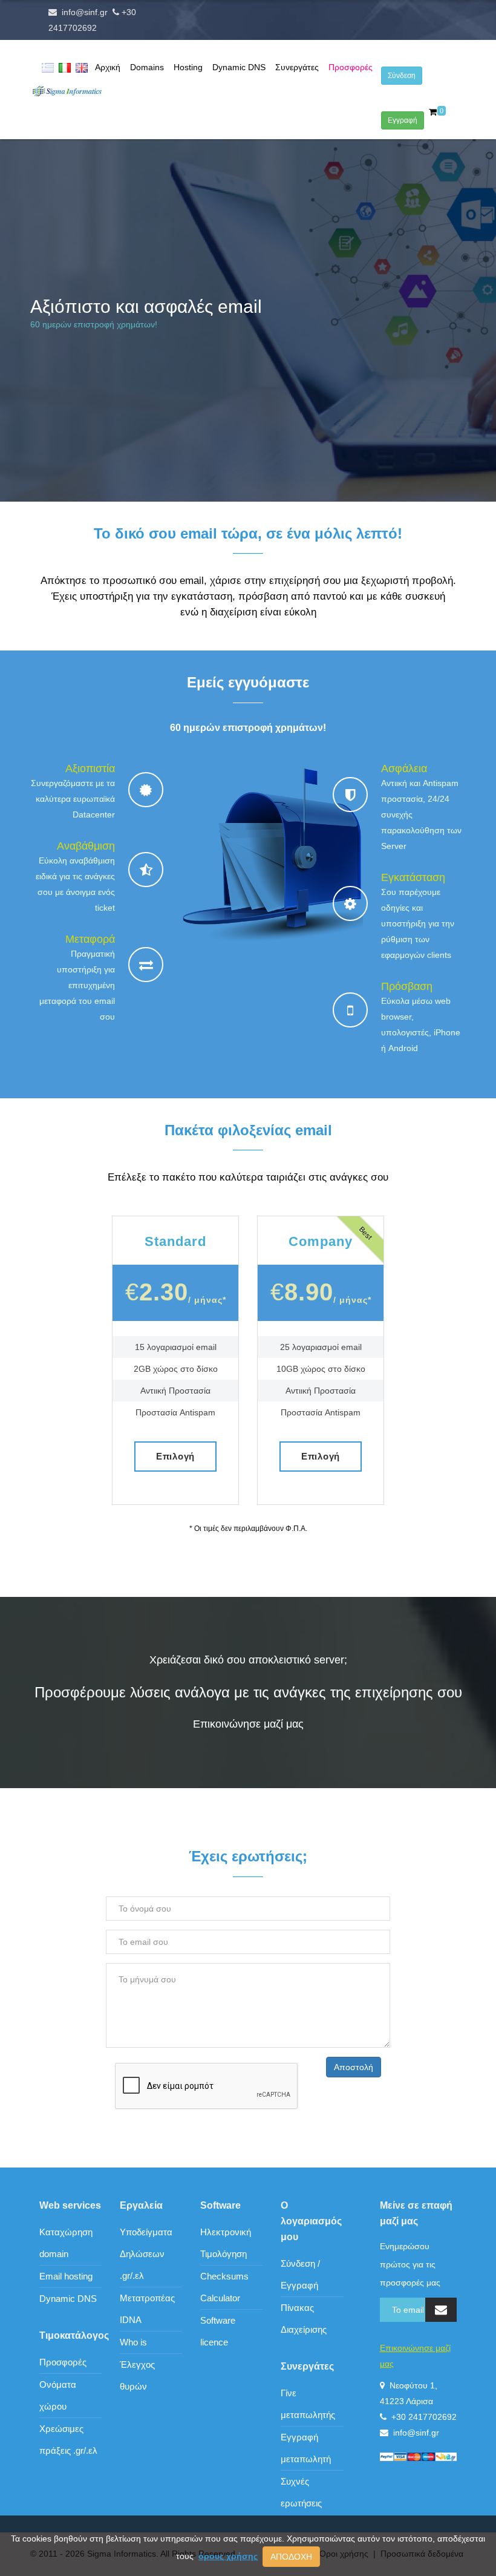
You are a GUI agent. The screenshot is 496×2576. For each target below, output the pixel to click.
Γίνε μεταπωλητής (308, 2404)
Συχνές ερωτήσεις (301, 2492)
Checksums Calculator (224, 2287)
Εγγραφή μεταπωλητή (306, 2448)
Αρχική (108, 67)
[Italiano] (65, 67)
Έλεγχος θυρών (137, 2375)
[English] (82, 67)
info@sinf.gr (85, 12)
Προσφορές (351, 67)
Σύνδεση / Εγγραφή (300, 2274)
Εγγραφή (403, 120)
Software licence (218, 2331)
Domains (147, 67)
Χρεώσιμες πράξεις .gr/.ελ (68, 2440)
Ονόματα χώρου (58, 2395)
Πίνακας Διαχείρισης (304, 2319)
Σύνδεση (402, 76)
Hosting (188, 67)
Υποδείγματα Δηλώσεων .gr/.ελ (146, 2254)
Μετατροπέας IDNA (147, 2309)
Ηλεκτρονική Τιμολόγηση (226, 2243)
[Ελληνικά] (48, 67)
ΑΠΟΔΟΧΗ (291, 2557)
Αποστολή (354, 2067)
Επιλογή (175, 1456)
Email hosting (66, 2276)
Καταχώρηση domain (66, 2243)
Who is (133, 2342)
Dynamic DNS (239, 67)
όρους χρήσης (228, 2556)
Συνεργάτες (297, 67)
